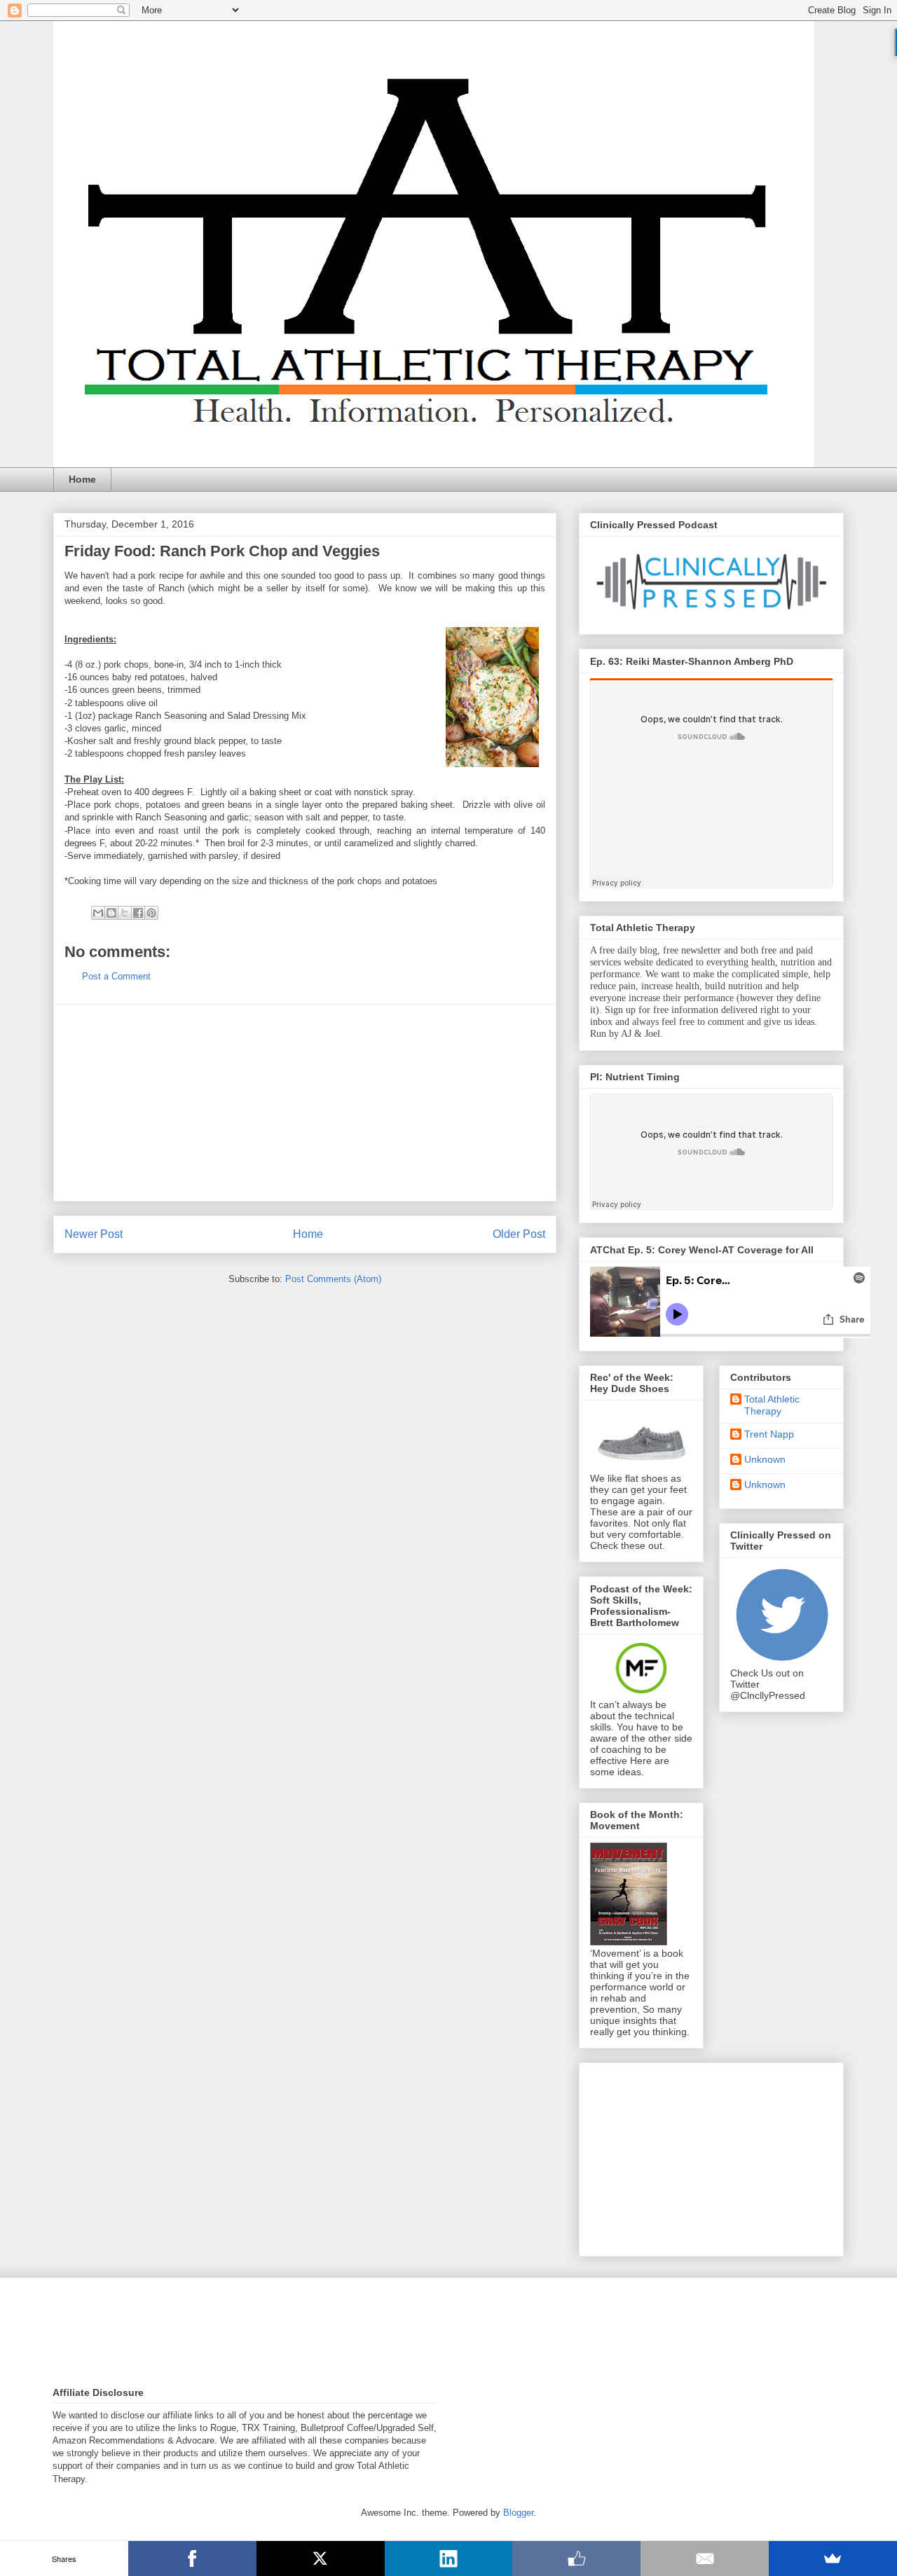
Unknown (765, 1459)
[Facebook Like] (576, 2558)
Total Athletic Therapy (772, 1405)
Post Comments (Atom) (333, 1279)
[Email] (705, 2558)
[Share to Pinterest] (151, 913)
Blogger (518, 2513)
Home (82, 479)
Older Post (519, 1234)
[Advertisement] (305, 1103)
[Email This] (98, 913)
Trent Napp (769, 1434)
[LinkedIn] (449, 2558)
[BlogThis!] (111, 913)
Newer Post (94, 1234)
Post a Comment (116, 976)
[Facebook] (192, 2558)
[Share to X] (125, 913)
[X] (321, 2558)
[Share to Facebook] (138, 913)
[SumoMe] (833, 2558)
